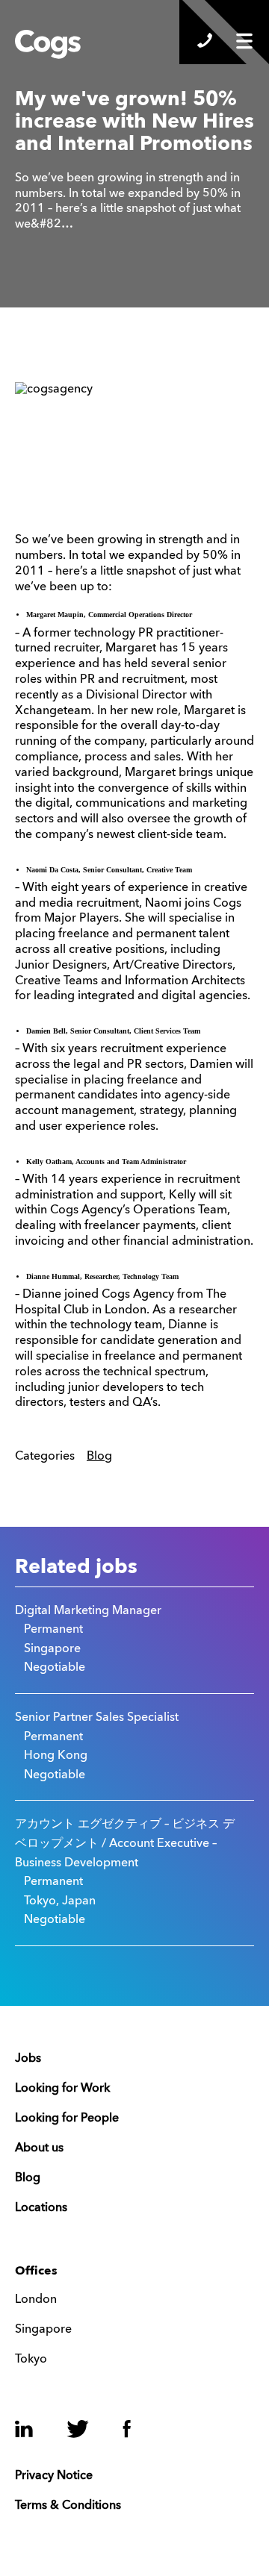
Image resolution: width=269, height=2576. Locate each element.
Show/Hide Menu (244, 41)
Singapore (43, 2330)
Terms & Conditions (68, 2506)
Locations (41, 2208)
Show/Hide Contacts (205, 40)
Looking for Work (62, 2089)
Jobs (28, 2059)
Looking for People (67, 2119)
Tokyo (31, 2360)
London (36, 2300)
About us (39, 2148)
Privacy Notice (54, 2476)
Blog (99, 1457)
